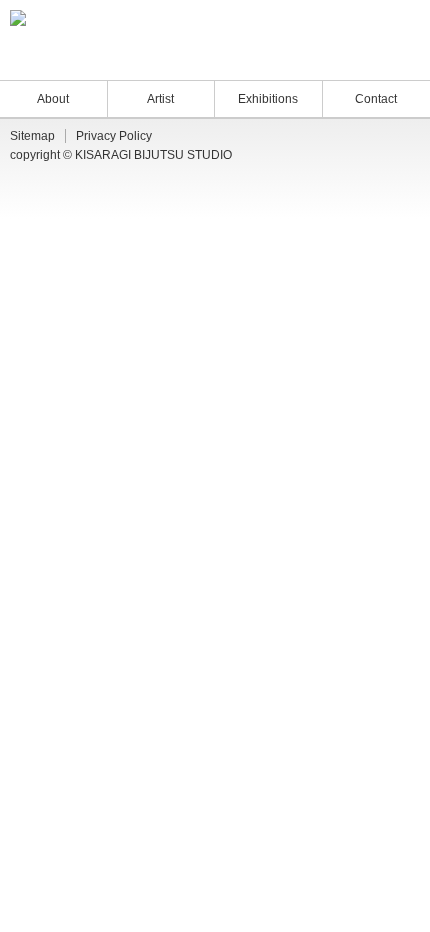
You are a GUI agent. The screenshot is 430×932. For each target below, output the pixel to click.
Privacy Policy (114, 136)
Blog (345, 59)
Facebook (396, 59)
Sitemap (32, 136)
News (305, 59)
